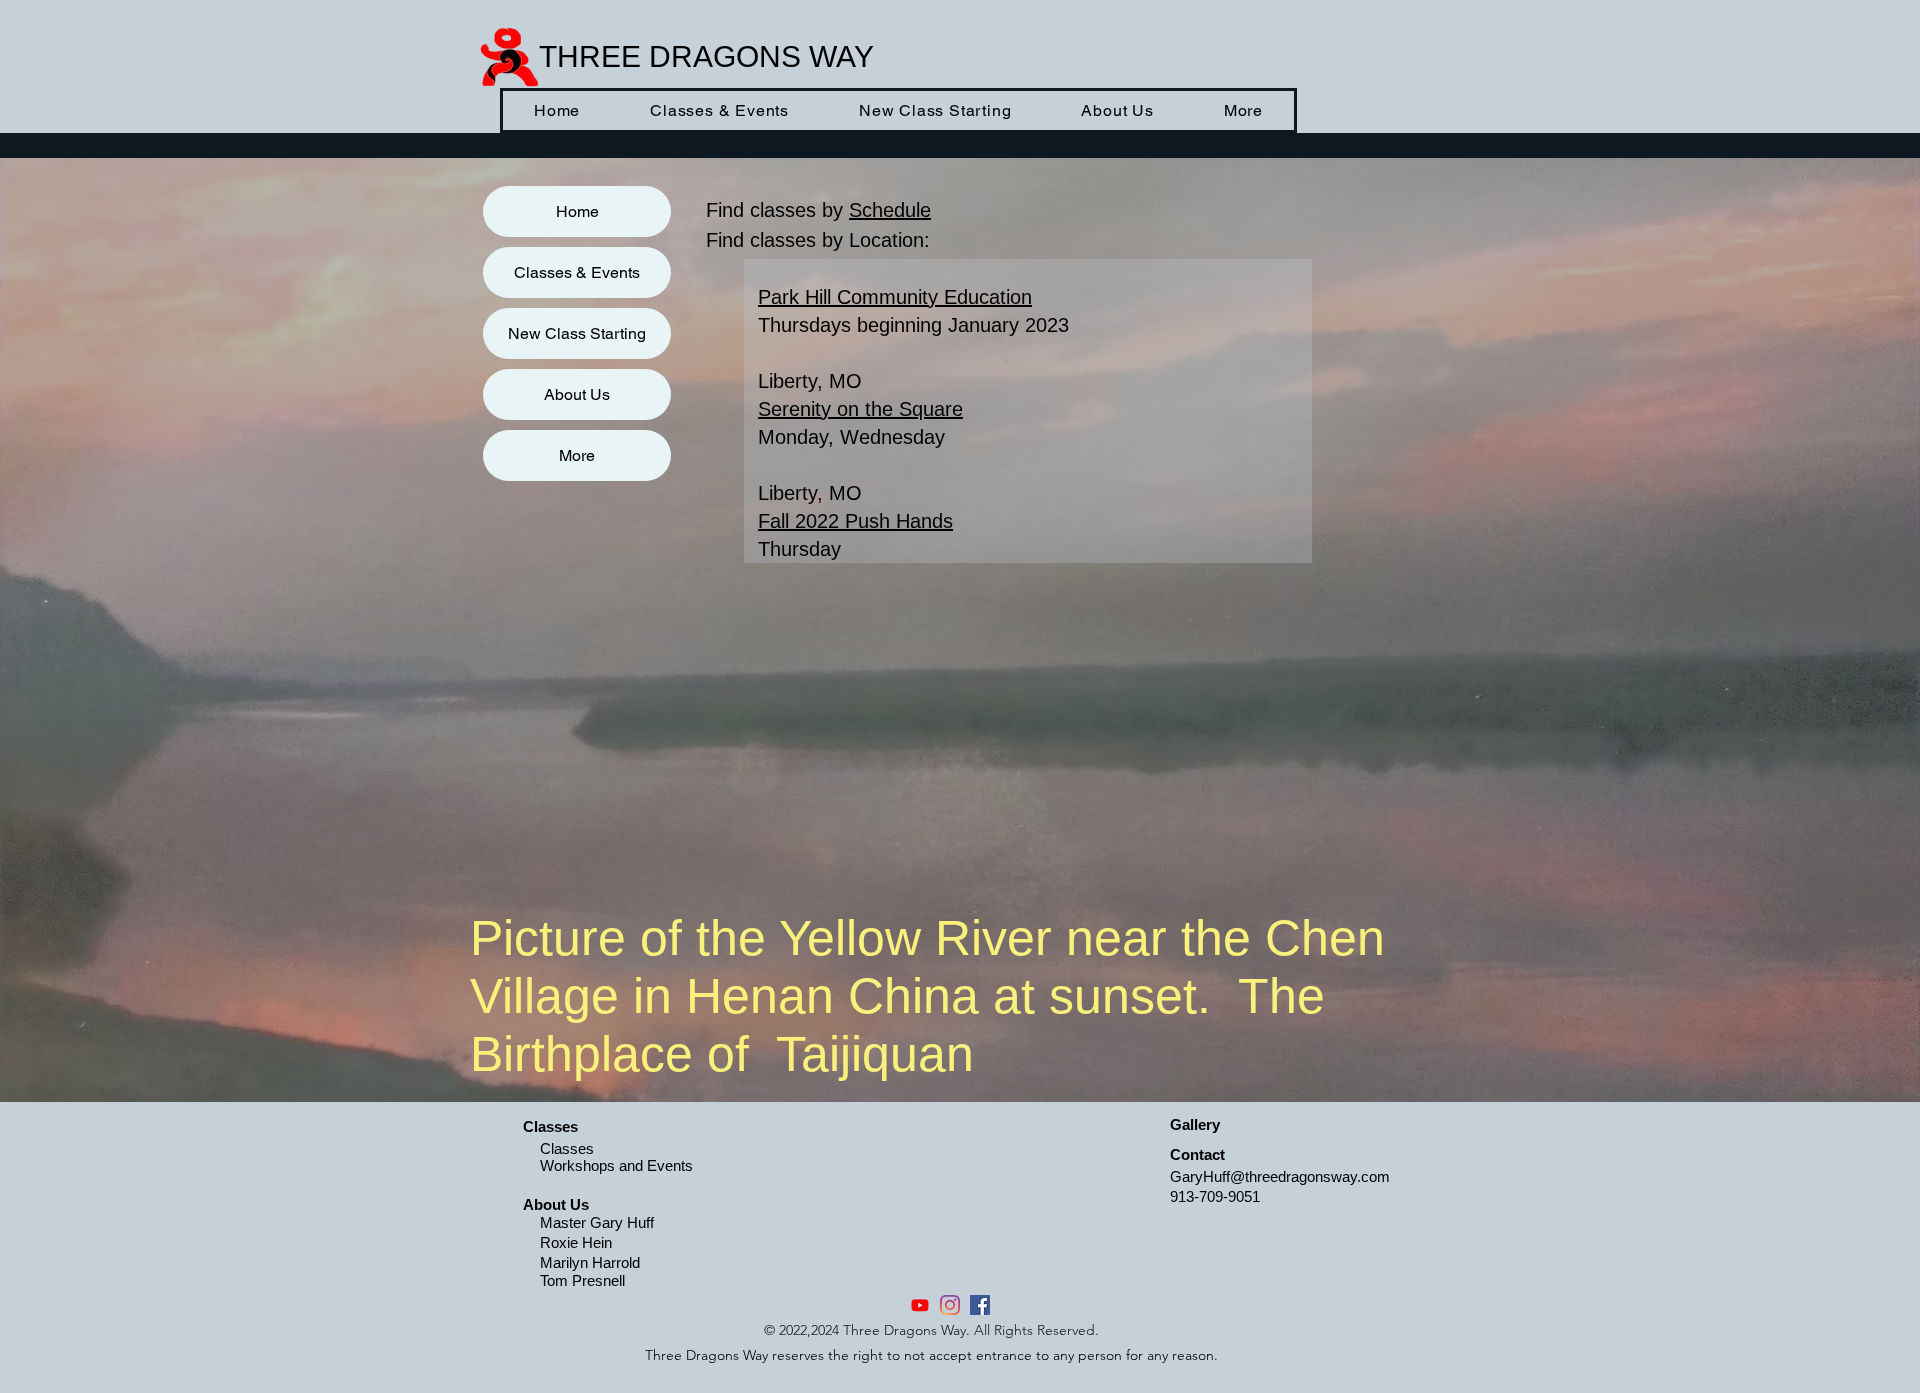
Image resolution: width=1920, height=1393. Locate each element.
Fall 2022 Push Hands (855, 521)
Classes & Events (577, 272)
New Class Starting (577, 333)
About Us (577, 394)
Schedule (890, 210)
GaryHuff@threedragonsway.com (1280, 1176)
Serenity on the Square (860, 409)
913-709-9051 (1215, 1196)
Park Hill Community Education (895, 297)
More (577, 455)
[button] (719, 110)
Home (577, 211)
